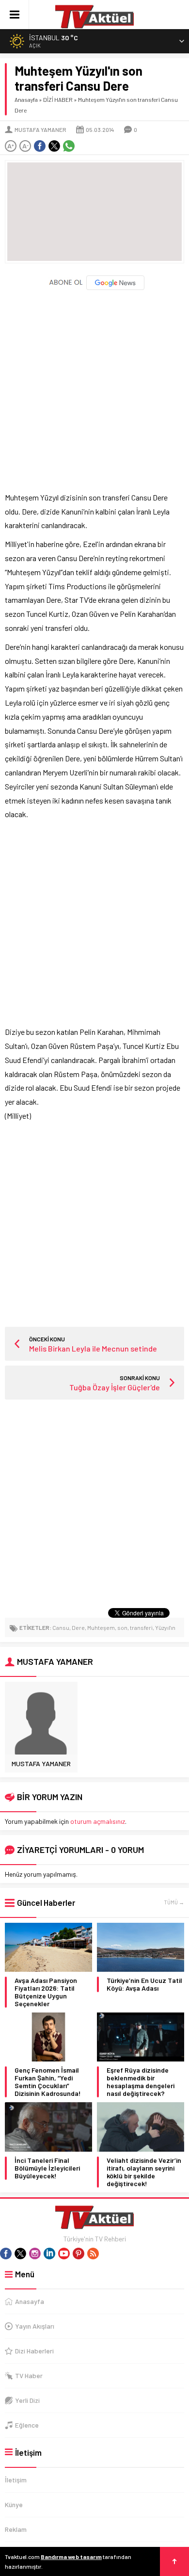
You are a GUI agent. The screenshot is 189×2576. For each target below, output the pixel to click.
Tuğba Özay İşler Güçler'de (115, 1387)
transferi (141, 1627)
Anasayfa (26, 99)
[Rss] (93, 2254)
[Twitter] (20, 2254)
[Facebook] (6, 2254)
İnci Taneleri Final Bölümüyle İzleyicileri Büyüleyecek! (47, 2168)
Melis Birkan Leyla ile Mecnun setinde (93, 1348)
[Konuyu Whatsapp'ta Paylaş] (69, 146)
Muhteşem (101, 1627)
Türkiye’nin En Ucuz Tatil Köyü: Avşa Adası (144, 1984)
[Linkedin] (49, 2254)
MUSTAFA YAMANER (40, 129)
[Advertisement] (94, 386)
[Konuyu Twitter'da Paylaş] (54, 146)
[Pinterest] (79, 2254)
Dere (78, 1627)
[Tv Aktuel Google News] (95, 288)
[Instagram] (35, 2254)
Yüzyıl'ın (165, 1627)
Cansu (61, 1627)
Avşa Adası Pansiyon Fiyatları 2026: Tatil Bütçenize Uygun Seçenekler (46, 1992)
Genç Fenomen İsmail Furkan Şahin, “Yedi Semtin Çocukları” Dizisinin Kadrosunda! (48, 2082)
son (122, 1627)
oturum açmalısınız (98, 1821)
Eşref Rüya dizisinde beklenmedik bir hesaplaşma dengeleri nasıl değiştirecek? (141, 2082)
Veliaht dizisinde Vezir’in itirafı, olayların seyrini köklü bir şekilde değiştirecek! (144, 2172)
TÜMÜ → (174, 1902)
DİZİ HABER (58, 99)
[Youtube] (64, 2254)
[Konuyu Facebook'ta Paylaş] (40, 146)
